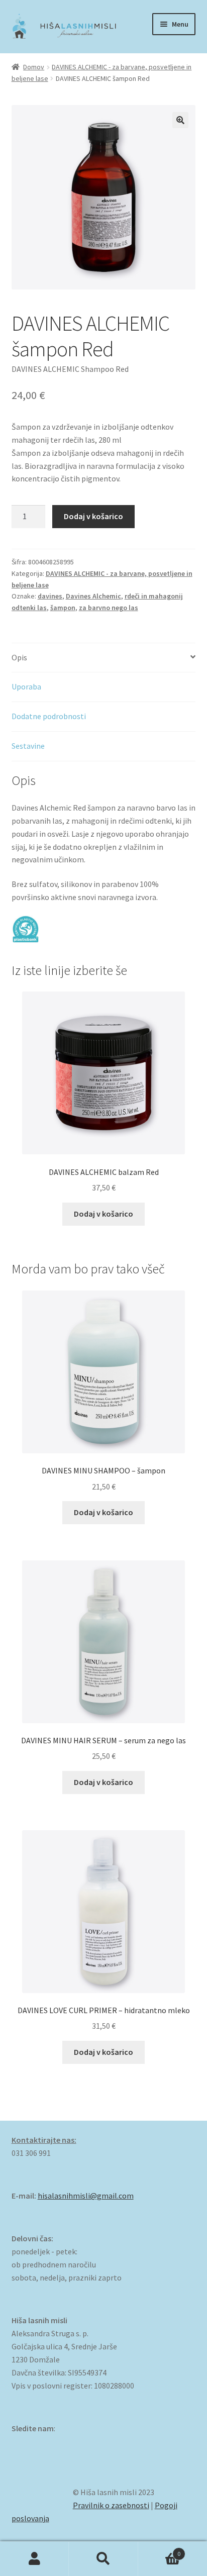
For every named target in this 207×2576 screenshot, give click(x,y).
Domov (34, 67)
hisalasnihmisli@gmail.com (86, 2196)
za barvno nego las (109, 608)
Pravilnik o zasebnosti (111, 2505)
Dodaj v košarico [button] (103, 1214)
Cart (160, 2550)
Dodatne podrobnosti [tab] (49, 716)
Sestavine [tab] (28, 746)
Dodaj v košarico (93, 516)
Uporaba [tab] (26, 686)
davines (50, 596)
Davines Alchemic (93, 596)
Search (103, 2559)
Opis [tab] (19, 657)
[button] (180, 120)
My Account (34, 2559)
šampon (63, 608)
